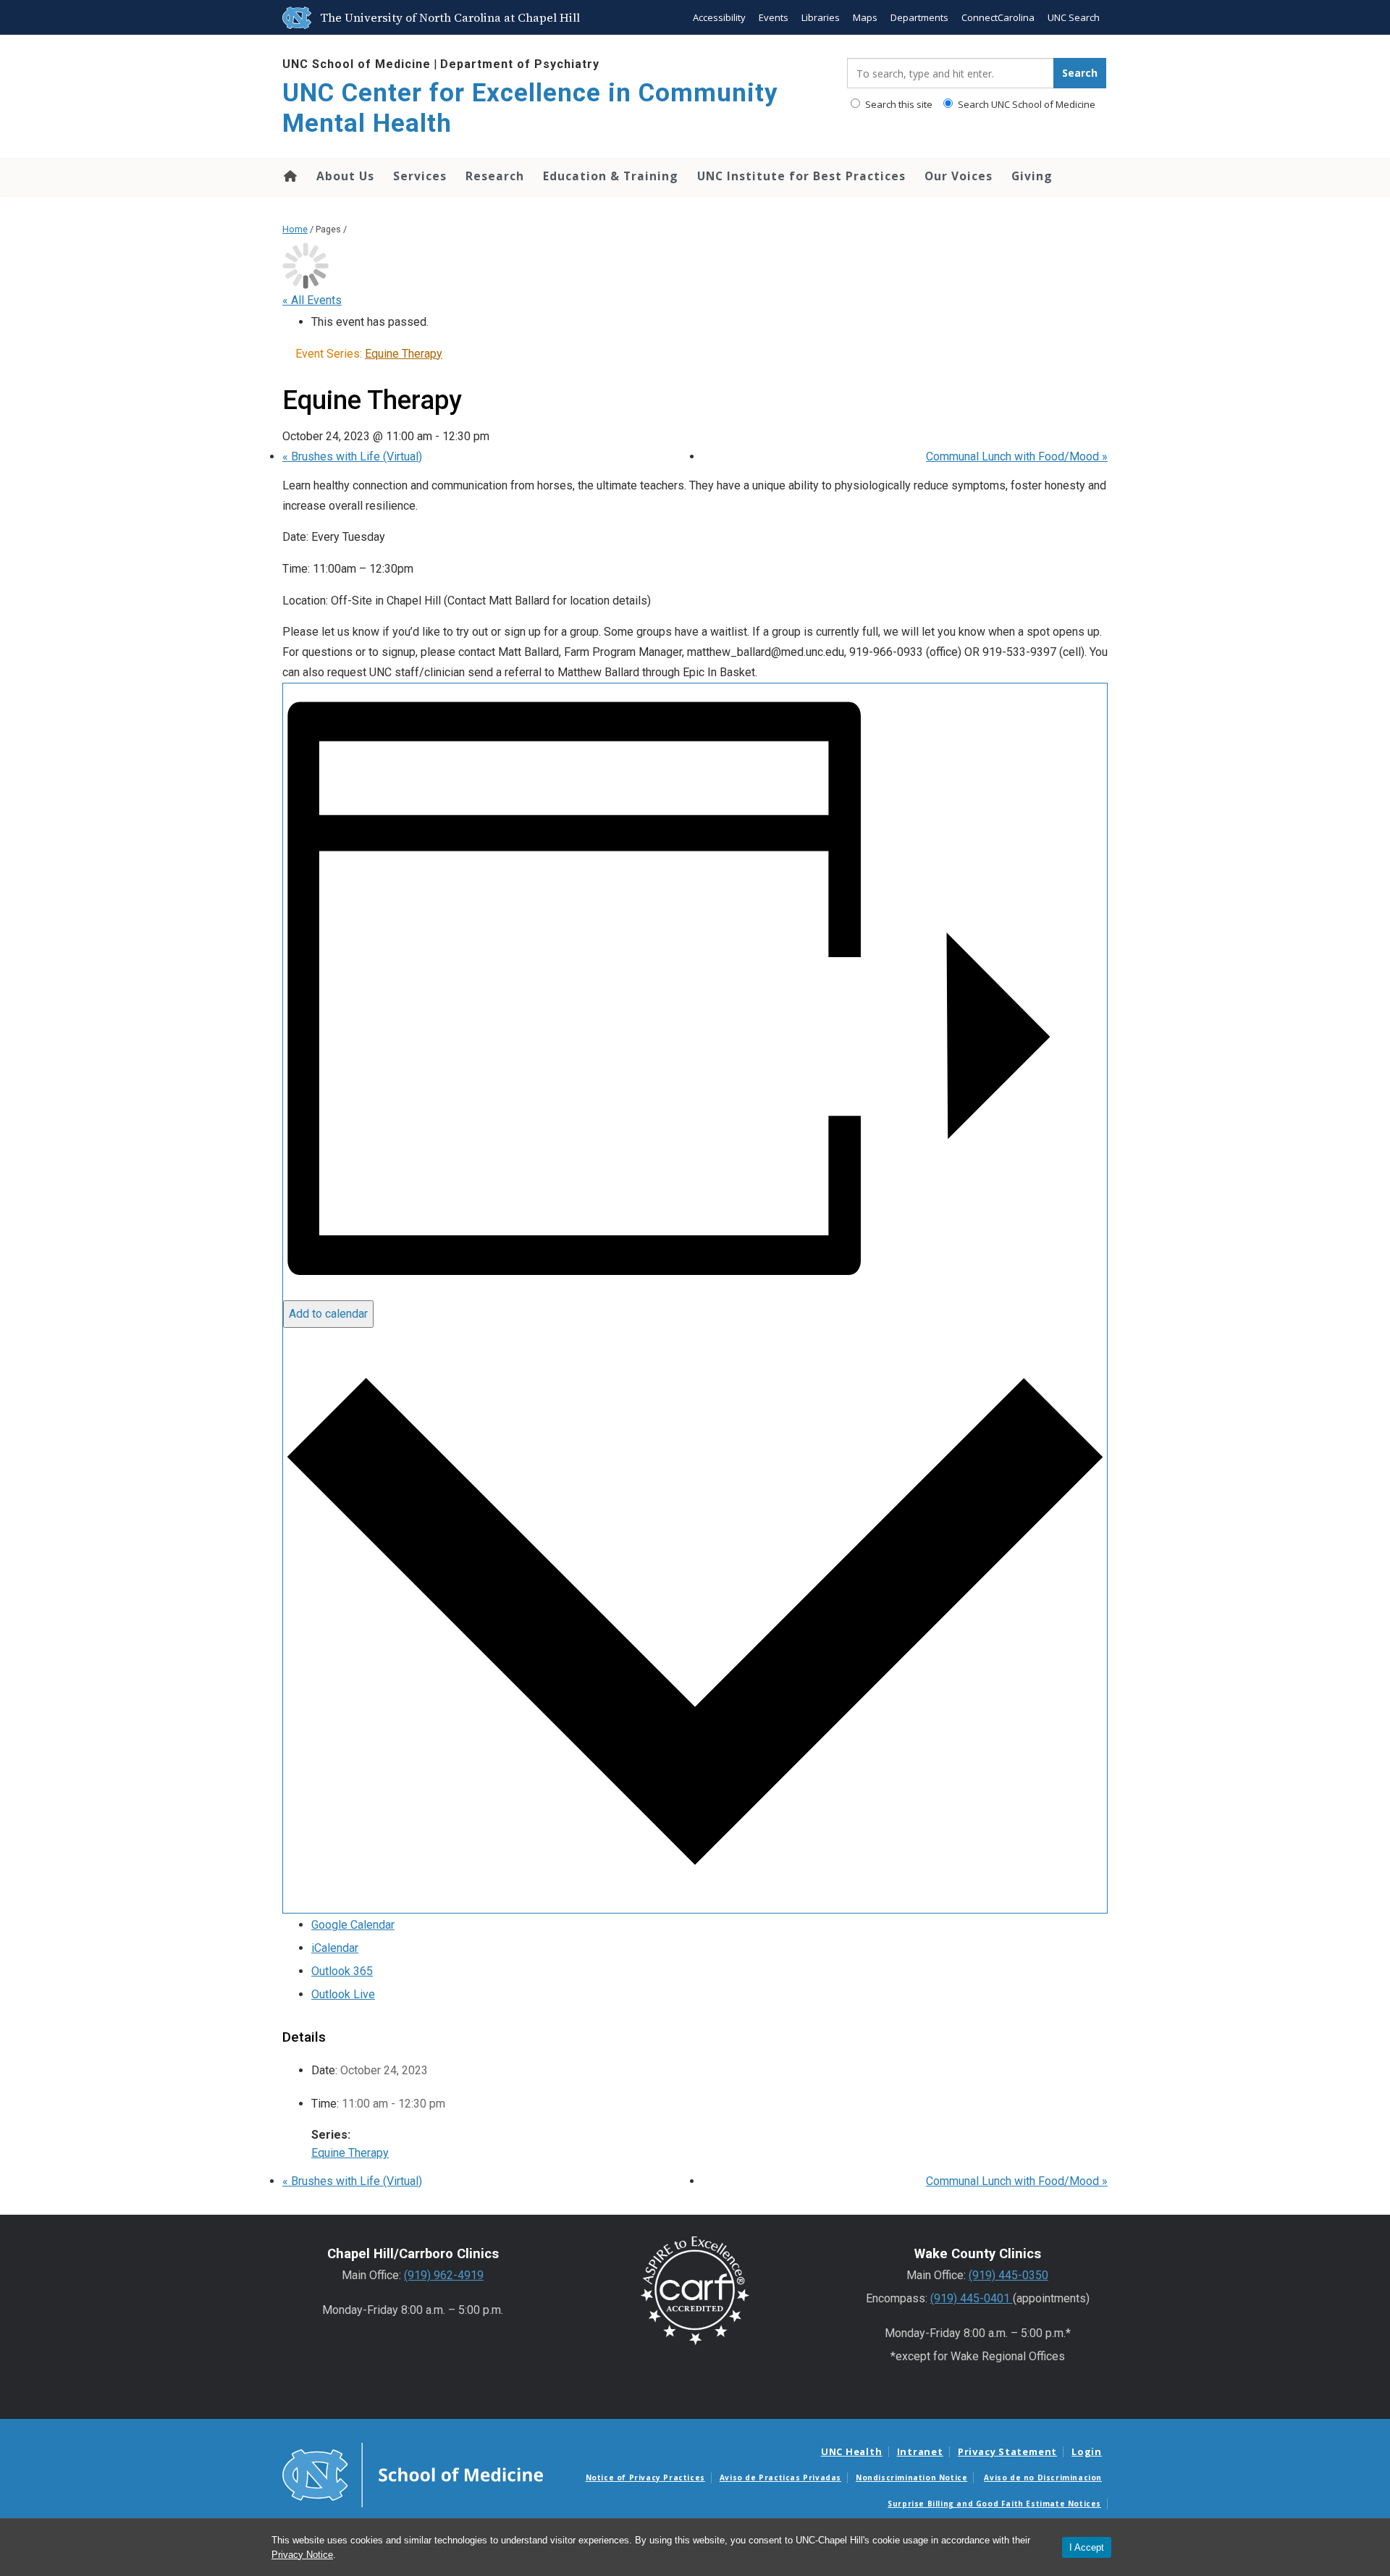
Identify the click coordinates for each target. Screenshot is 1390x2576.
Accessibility (719, 17)
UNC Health (852, 2451)
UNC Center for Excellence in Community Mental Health (530, 108)
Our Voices (959, 176)
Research (495, 176)
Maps (865, 17)
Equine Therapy (350, 2153)
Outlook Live (343, 1994)
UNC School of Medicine (357, 64)
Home (289, 176)
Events (774, 17)
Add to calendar (328, 1314)
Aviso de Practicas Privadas (780, 2478)
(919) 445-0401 (972, 2298)
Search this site (898, 104)
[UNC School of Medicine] (413, 2474)
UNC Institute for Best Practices (801, 176)
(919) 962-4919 (444, 2275)
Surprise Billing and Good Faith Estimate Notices (994, 2504)
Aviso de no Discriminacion (1043, 2478)
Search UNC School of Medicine (1025, 104)
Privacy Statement (1007, 2451)
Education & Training (611, 176)
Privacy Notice (302, 2555)
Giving (1032, 176)
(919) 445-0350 (1008, 2275)
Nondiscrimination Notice (911, 2478)
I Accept (1087, 2547)
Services (420, 176)
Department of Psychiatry (520, 64)
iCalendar (335, 1948)
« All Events (312, 300)
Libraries (821, 17)
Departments (919, 17)
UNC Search (1074, 17)
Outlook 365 (342, 1971)
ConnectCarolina (998, 17)
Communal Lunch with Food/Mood (1017, 456)
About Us (345, 176)
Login (1087, 2451)
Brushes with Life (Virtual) (352, 456)
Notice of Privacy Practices (645, 2478)
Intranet (920, 2451)
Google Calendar (353, 1925)
